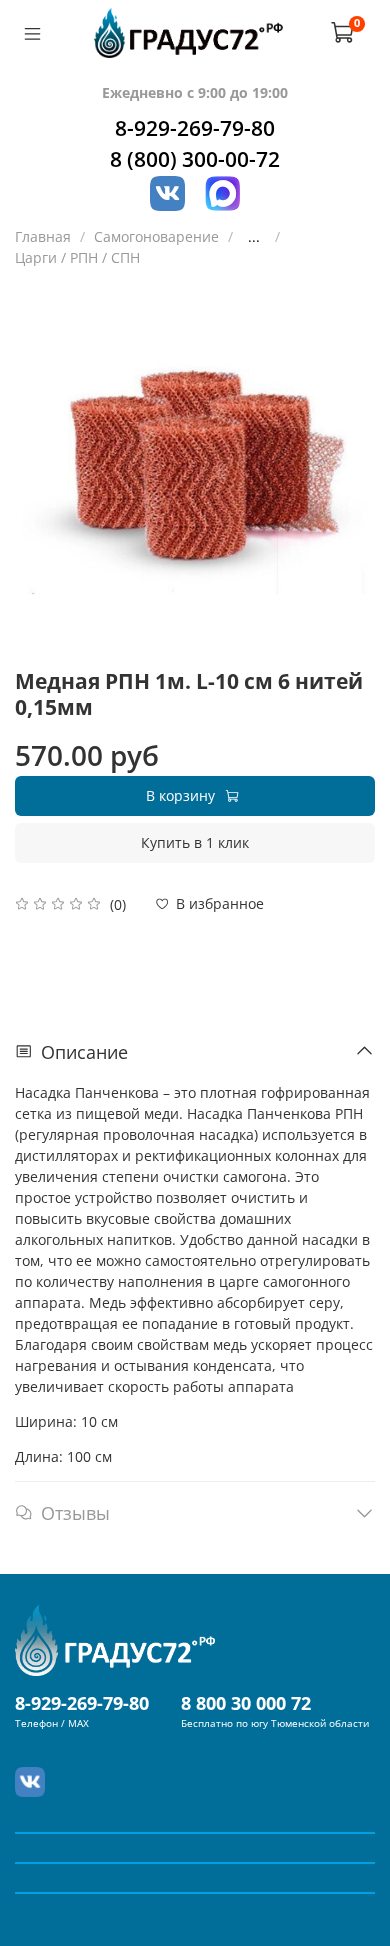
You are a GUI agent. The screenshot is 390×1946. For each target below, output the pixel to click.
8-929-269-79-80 (195, 128)
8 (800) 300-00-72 (195, 159)
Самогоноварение (156, 236)
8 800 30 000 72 (246, 1703)
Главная (43, 236)
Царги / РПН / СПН (77, 257)
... (254, 237)
